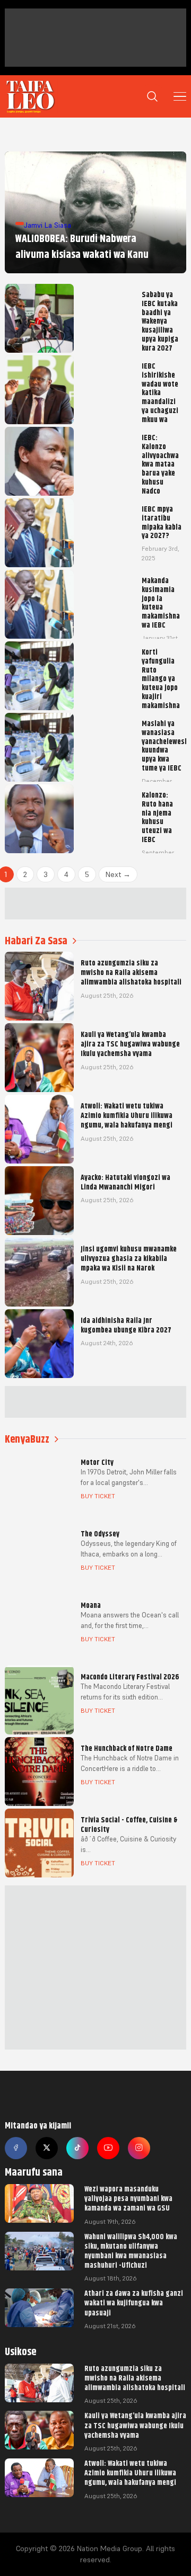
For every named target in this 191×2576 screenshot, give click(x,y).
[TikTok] (77, 2148)
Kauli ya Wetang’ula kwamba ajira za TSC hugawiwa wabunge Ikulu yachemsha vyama (135, 2425)
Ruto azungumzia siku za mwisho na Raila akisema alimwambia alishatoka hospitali (135, 2378)
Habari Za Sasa (36, 941)
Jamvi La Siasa (47, 225)
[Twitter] (47, 2148)
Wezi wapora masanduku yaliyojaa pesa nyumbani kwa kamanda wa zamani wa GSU (128, 2198)
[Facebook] (16, 2148)
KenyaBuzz (27, 1439)
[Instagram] (139, 2148)
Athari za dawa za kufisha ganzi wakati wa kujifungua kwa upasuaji (134, 2303)
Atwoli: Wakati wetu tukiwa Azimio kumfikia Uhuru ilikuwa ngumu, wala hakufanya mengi (130, 2473)
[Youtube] (108, 2148)
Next (118, 874)
